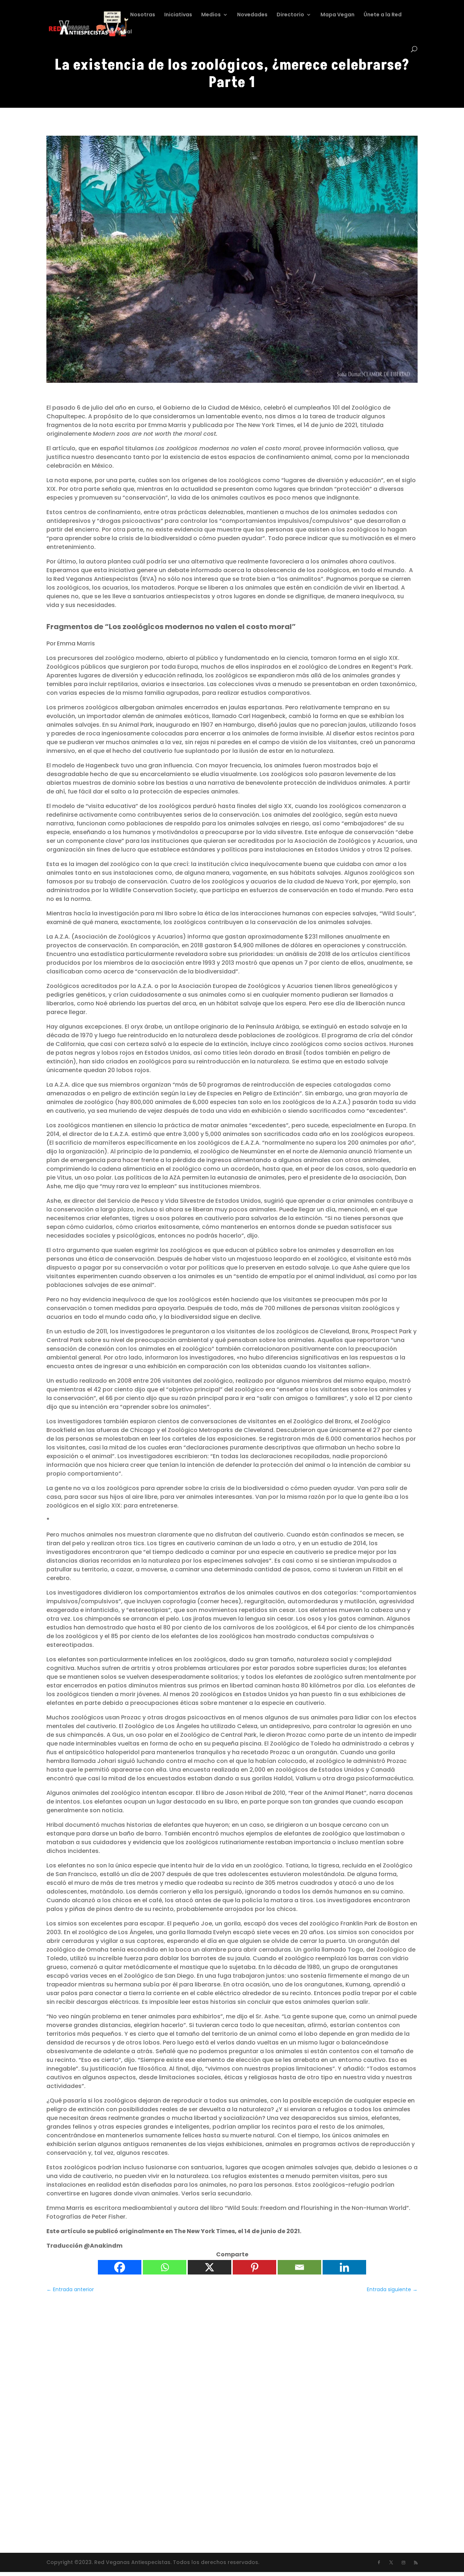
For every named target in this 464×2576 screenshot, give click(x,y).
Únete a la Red (383, 15)
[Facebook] (120, 2267)
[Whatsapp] (165, 2267)
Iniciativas (178, 15)
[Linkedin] (344, 2267)
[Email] (299, 2267)
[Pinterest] (254, 2267)
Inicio (114, 15)
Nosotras (143, 15)
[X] (210, 2267)
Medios (211, 15)
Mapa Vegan (337, 15)
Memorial (119, 32)
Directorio (290, 15)
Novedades (252, 15)
